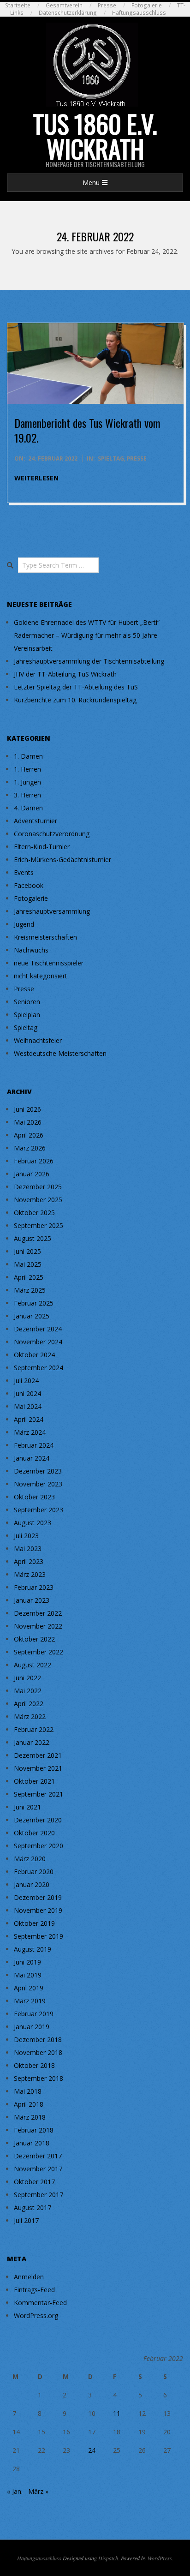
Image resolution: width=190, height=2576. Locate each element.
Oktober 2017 (34, 2182)
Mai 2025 (28, 1264)
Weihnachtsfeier (38, 1040)
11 (117, 2413)
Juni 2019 (27, 1962)
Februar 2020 (34, 1872)
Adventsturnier (36, 821)
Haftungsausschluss (139, 13)
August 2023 (33, 1523)
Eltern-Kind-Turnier (42, 847)
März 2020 (30, 1859)
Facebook (29, 885)
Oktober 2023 (34, 1497)
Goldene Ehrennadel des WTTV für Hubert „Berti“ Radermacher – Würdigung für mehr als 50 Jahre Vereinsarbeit (87, 635)
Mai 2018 (28, 2091)
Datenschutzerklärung (68, 13)
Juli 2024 (26, 1381)
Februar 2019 (34, 2014)
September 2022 (39, 1652)
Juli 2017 (26, 2220)
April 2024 (29, 1419)
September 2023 (39, 1510)
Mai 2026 (28, 1122)
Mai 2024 (28, 1406)
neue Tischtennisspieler (49, 963)
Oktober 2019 (34, 1923)
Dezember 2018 (38, 2040)
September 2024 (39, 1368)
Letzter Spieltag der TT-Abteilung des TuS (76, 687)
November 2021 (38, 1768)
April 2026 (29, 1135)
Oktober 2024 (34, 1355)
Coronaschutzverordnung (52, 834)
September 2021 (39, 1794)
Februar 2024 (34, 1445)
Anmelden (29, 2277)
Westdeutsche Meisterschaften (60, 1053)
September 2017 (39, 2195)
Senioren (27, 1002)
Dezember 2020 (38, 1820)
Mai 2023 (28, 1549)
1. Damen (28, 756)
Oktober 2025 (34, 1213)
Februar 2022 (34, 1729)
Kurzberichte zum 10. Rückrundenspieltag (75, 700)
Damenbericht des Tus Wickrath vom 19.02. (87, 430)
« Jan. (15, 2491)
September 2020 (39, 1846)
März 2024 (30, 1432)
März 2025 (30, 1290)
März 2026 (30, 1148)
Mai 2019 (28, 1975)
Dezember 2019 (38, 1897)
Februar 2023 (34, 1587)
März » (38, 2491)
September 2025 (39, 1225)
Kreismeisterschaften (45, 937)
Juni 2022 (27, 1678)
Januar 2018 (32, 2143)
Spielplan (27, 1015)
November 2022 (38, 1626)
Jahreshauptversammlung (52, 911)
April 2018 (29, 2104)
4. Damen (28, 808)
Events (24, 872)
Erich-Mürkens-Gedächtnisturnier (62, 860)
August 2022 (33, 1665)
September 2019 (39, 1936)
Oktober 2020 (34, 1833)
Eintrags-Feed (34, 2290)
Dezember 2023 (38, 1471)
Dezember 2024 (38, 1329)
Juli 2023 (26, 1536)
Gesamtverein (64, 5)
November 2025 (38, 1200)
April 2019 (29, 1988)
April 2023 (29, 1561)
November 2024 (38, 1342)
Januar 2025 (32, 1316)
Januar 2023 (32, 1600)
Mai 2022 (28, 1691)
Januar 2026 (32, 1174)
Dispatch (108, 2558)
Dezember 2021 (38, 1755)
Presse (107, 5)
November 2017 (38, 2169)
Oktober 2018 (34, 2065)
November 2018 (38, 2052)
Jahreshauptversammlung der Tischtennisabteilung (89, 661)
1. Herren (27, 769)
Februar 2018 (34, 2130)
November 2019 (38, 1910)
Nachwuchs (31, 950)
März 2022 (30, 1716)
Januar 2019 (32, 2027)
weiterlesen (36, 478)
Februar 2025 (34, 1303)
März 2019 (30, 2001)
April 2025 (29, 1277)
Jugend (24, 924)
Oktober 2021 (34, 1781)
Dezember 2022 (38, 1613)
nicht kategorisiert (41, 976)
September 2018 (39, 2078)
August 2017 (33, 2208)
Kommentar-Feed (40, 2303)
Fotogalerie (147, 5)
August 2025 (33, 1238)
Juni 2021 (27, 1807)
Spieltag (111, 458)
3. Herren (27, 795)
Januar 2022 (32, 1742)
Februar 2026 (34, 1161)
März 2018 (30, 2117)
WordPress (160, 2558)
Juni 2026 (27, 1109)
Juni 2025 (27, 1251)
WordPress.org (36, 2315)
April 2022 (29, 1704)
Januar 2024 (32, 1458)
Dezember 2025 (38, 1187)
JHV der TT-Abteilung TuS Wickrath (65, 674)
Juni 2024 (27, 1393)
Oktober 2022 (34, 1639)
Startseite (18, 5)
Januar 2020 (32, 1884)
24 (92, 2450)
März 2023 (30, 1574)
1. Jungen (27, 782)
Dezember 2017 (38, 2156)
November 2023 (38, 1484)
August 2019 (33, 1949)
